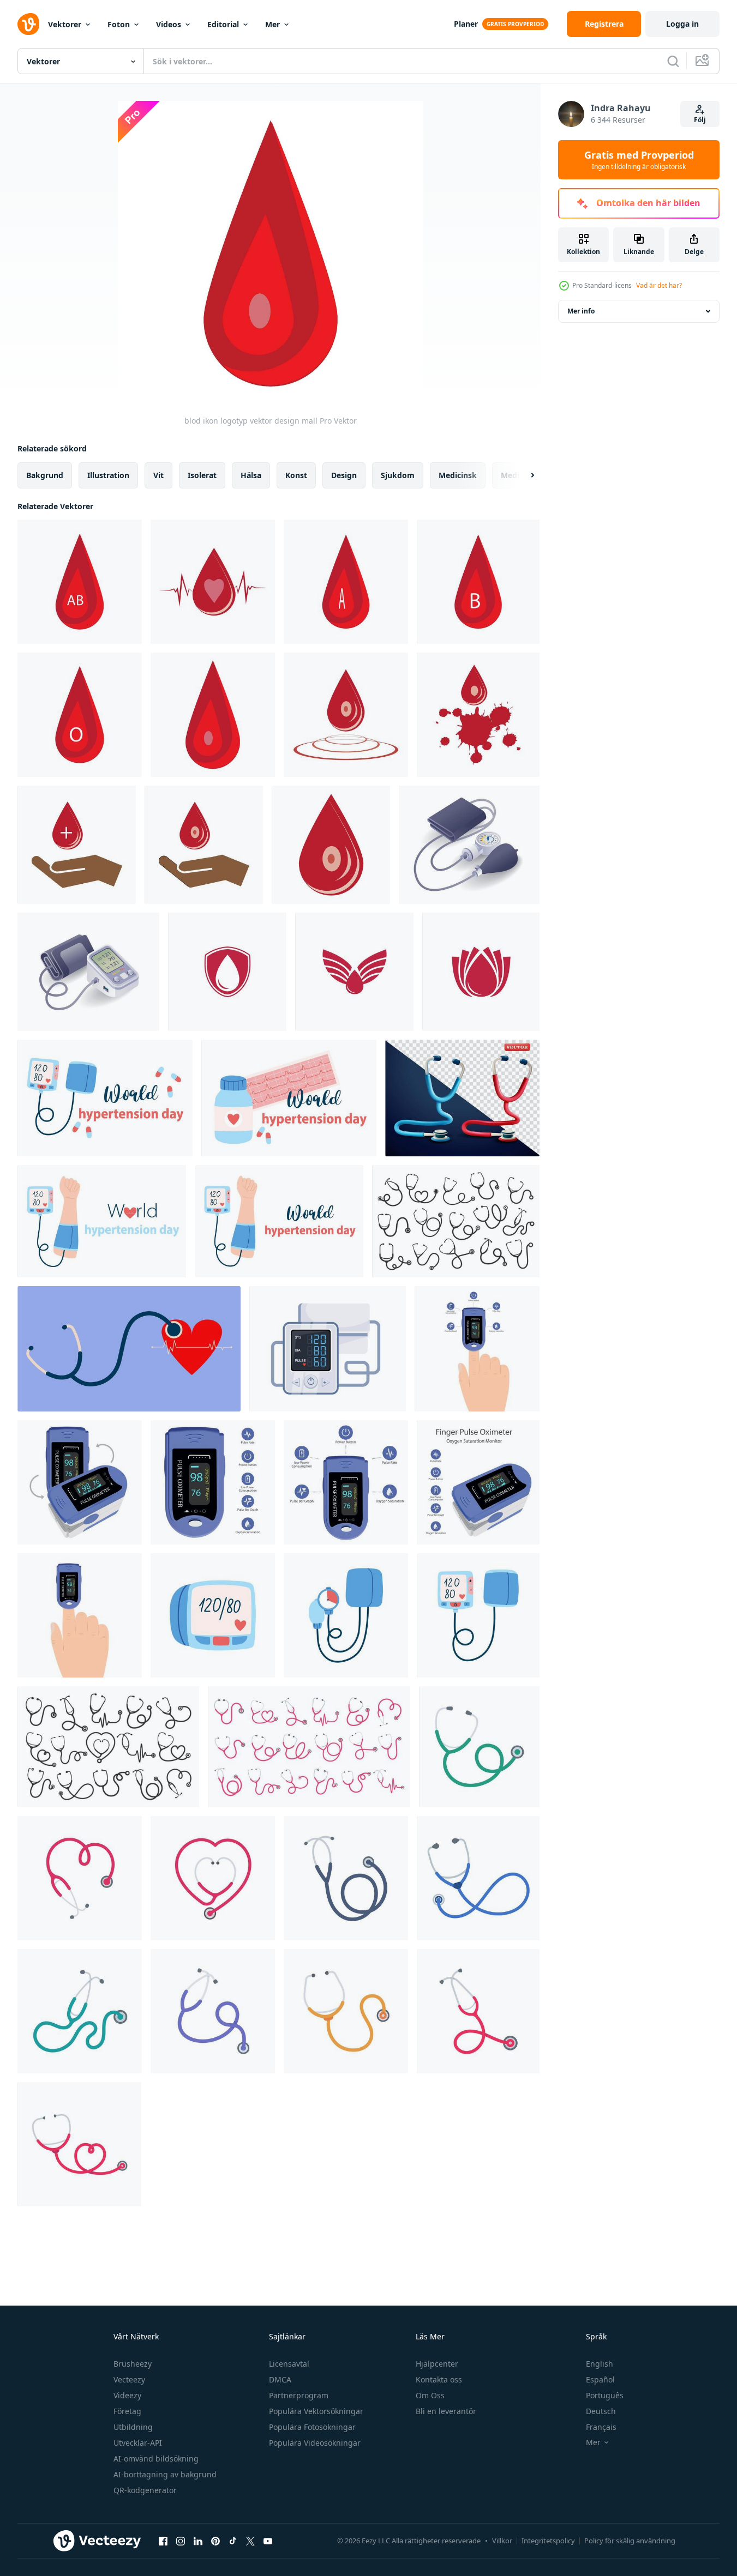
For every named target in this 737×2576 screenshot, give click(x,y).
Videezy (127, 2395)
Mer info (581, 311)
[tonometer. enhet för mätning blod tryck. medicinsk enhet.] (213, 1615)
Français (601, 2427)
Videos (169, 24)
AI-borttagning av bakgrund (165, 2474)
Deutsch (601, 2411)
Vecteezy (129, 2379)
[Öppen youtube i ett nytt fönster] (268, 2541)
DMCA (280, 2379)
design (344, 475)
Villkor (502, 2541)
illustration (108, 475)
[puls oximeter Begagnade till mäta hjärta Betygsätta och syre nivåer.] (477, 1349)
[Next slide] (523, 475)
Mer (272, 24)
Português (605, 2395)
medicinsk (458, 475)
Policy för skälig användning (630, 2541)
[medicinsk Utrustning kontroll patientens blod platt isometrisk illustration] (469, 845)
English (600, 2364)
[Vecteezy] (28, 24)
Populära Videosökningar (315, 2443)
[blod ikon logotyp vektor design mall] (80, 582)
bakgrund (45, 475)
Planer (466, 24)
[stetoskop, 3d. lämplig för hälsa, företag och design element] (462, 1098)
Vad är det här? (659, 285)
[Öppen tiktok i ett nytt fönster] (233, 2541)
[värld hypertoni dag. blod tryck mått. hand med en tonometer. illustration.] (102, 1221)
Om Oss (430, 2395)
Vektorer (65, 24)
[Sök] (673, 61)
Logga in (682, 24)
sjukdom (398, 475)
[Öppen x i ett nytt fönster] (250, 2541)
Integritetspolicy (548, 2541)
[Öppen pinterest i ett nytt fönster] (215, 2541)
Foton (119, 24)
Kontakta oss (439, 2379)
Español (600, 2379)
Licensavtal (289, 2364)
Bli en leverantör (446, 2411)
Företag (127, 2411)
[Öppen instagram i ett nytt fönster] (181, 2541)
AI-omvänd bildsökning (156, 2459)
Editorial (223, 24)
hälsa (251, 475)
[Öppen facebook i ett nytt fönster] (163, 2541)
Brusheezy (133, 2364)
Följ (700, 120)
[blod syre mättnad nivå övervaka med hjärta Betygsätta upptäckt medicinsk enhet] (80, 1482)
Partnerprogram (299, 2395)
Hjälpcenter (437, 2364)
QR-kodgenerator (145, 2490)
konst (296, 475)
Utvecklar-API (138, 2443)
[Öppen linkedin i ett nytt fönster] (198, 2541)
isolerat (202, 475)
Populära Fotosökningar (312, 2427)
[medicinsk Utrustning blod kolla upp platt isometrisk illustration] (88, 972)
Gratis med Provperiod (639, 160)
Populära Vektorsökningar (316, 2411)
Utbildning (133, 2427)
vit (158, 475)
